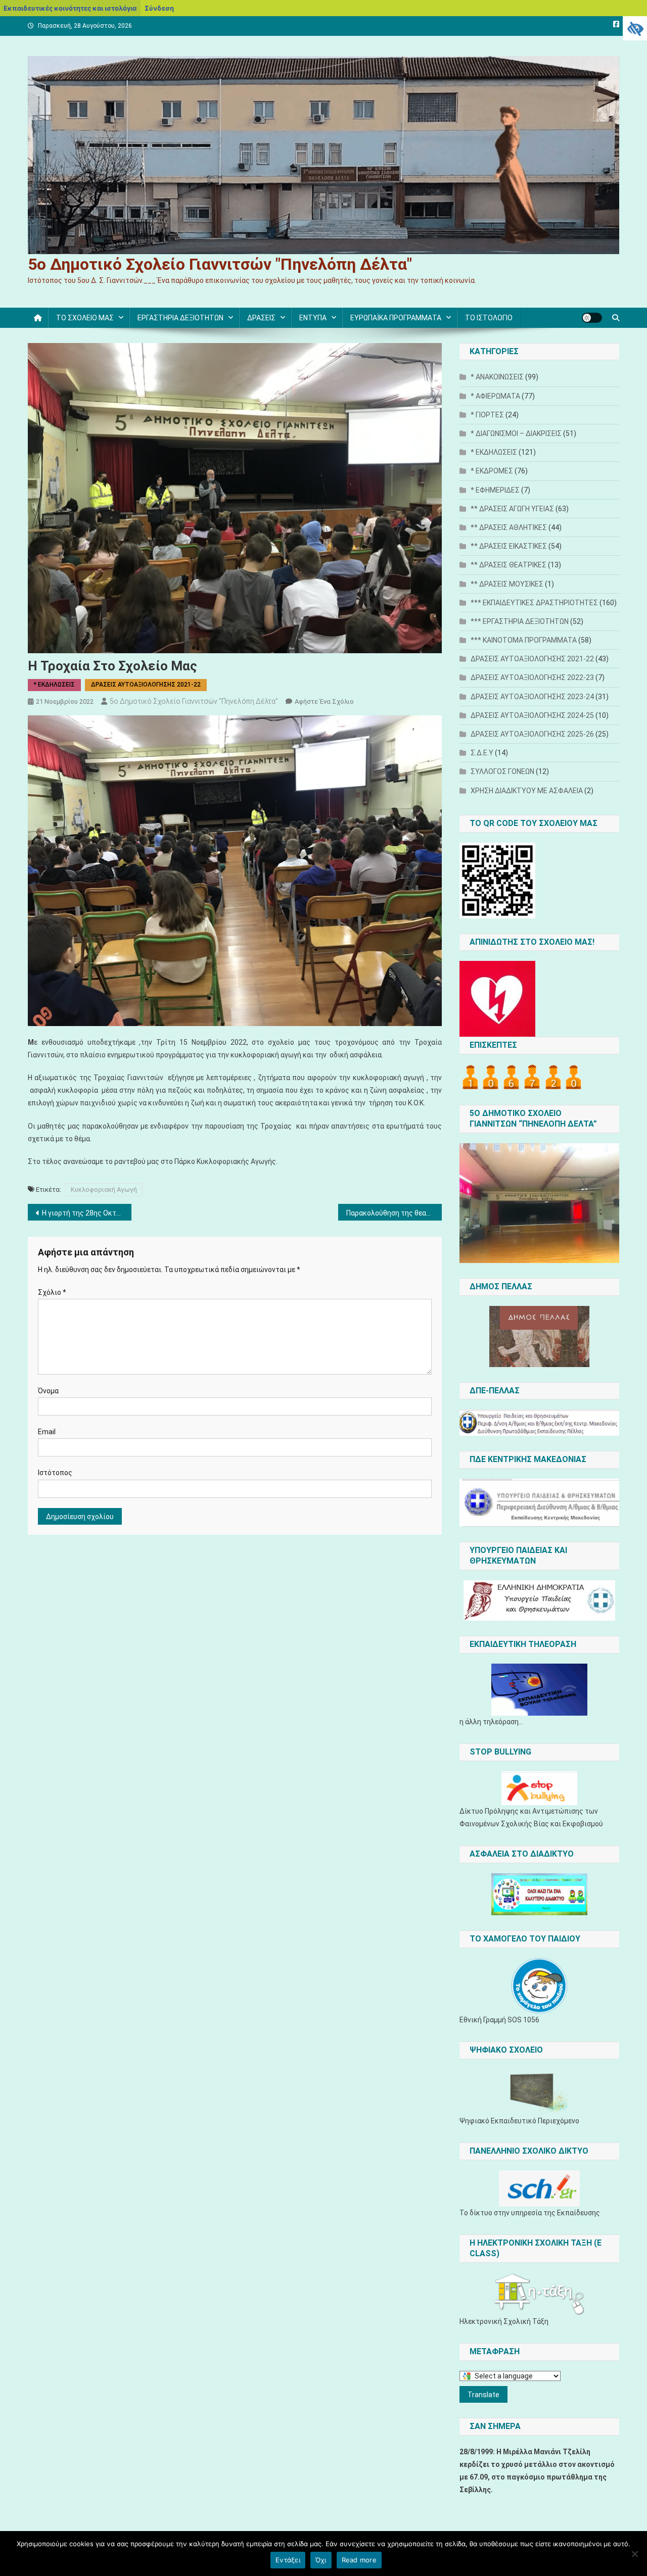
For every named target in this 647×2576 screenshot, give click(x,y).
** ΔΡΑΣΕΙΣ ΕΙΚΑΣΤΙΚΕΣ (509, 546)
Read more (359, 2560)
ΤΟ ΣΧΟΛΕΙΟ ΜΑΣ (85, 318)
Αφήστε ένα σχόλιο (324, 701)
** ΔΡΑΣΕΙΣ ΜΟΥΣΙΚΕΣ (507, 584)
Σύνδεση (159, 8)
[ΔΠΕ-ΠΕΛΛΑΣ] (539, 1423)
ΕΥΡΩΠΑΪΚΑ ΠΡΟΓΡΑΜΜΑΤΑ (396, 318)
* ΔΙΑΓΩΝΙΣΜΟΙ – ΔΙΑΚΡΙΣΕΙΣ (516, 433)
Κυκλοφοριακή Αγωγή (104, 1189)
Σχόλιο (52, 1292)
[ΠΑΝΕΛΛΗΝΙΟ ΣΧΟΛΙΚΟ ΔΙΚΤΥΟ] (539, 2189)
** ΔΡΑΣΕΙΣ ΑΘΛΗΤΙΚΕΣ (509, 527)
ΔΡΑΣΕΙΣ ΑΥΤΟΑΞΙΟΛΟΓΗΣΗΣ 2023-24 (532, 697)
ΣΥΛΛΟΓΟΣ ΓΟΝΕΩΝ (502, 771)
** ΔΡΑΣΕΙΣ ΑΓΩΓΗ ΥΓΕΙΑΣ (512, 509)
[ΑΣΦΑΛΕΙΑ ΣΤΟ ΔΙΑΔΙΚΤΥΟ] (539, 1894)
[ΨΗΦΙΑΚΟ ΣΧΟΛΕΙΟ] (539, 2092)
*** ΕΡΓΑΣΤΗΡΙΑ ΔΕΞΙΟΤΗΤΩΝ (520, 621)
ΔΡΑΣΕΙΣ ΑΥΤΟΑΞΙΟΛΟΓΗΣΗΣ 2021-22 (146, 685)
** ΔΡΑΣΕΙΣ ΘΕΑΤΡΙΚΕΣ (509, 565)
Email (47, 1432)
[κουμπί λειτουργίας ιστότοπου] (592, 318)
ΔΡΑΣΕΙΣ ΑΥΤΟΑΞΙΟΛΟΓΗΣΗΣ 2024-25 (532, 715)
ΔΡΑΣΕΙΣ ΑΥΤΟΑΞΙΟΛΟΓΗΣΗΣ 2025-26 (532, 734)
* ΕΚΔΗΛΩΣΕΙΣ (54, 685)
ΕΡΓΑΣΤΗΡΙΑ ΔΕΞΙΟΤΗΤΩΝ (180, 318)
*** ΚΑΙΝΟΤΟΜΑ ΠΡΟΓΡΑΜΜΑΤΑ (524, 640)
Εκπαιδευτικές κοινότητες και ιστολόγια (70, 8)
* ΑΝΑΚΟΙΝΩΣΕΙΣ (497, 377)
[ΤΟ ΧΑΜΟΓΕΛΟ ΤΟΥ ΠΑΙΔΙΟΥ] (539, 1986)
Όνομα (48, 1391)
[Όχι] (634, 2554)
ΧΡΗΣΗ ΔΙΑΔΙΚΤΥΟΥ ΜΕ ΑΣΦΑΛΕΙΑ (527, 791)
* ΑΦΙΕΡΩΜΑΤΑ (495, 396)
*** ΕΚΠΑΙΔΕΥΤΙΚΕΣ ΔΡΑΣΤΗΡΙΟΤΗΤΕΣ (534, 603)
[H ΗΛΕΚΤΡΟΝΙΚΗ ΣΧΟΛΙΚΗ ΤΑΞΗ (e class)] (539, 2294)
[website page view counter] (522, 1077)
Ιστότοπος (55, 1473)
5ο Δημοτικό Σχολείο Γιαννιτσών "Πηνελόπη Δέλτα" (220, 264)
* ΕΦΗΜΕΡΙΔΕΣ (495, 490)
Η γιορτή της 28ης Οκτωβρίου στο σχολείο (87, 1213)
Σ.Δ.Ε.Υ (482, 753)
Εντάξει (288, 2560)
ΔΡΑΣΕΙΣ (261, 318)
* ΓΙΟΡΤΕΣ (487, 415)
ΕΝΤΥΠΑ (313, 318)
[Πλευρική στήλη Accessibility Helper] (635, 28)
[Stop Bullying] (539, 1788)
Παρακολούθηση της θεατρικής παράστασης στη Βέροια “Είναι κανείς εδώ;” (394, 1213)
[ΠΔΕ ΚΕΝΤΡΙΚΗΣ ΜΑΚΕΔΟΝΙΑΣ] (539, 1503)
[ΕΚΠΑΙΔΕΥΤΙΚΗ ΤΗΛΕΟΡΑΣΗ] (539, 1690)
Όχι (321, 2560)
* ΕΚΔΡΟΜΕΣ (492, 471)
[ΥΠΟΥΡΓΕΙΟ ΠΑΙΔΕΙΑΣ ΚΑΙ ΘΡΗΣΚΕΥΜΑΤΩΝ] (539, 1600)
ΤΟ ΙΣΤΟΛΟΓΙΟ (489, 318)
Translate (483, 2395)
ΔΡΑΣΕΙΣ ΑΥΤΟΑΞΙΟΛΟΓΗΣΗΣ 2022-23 (532, 677)
